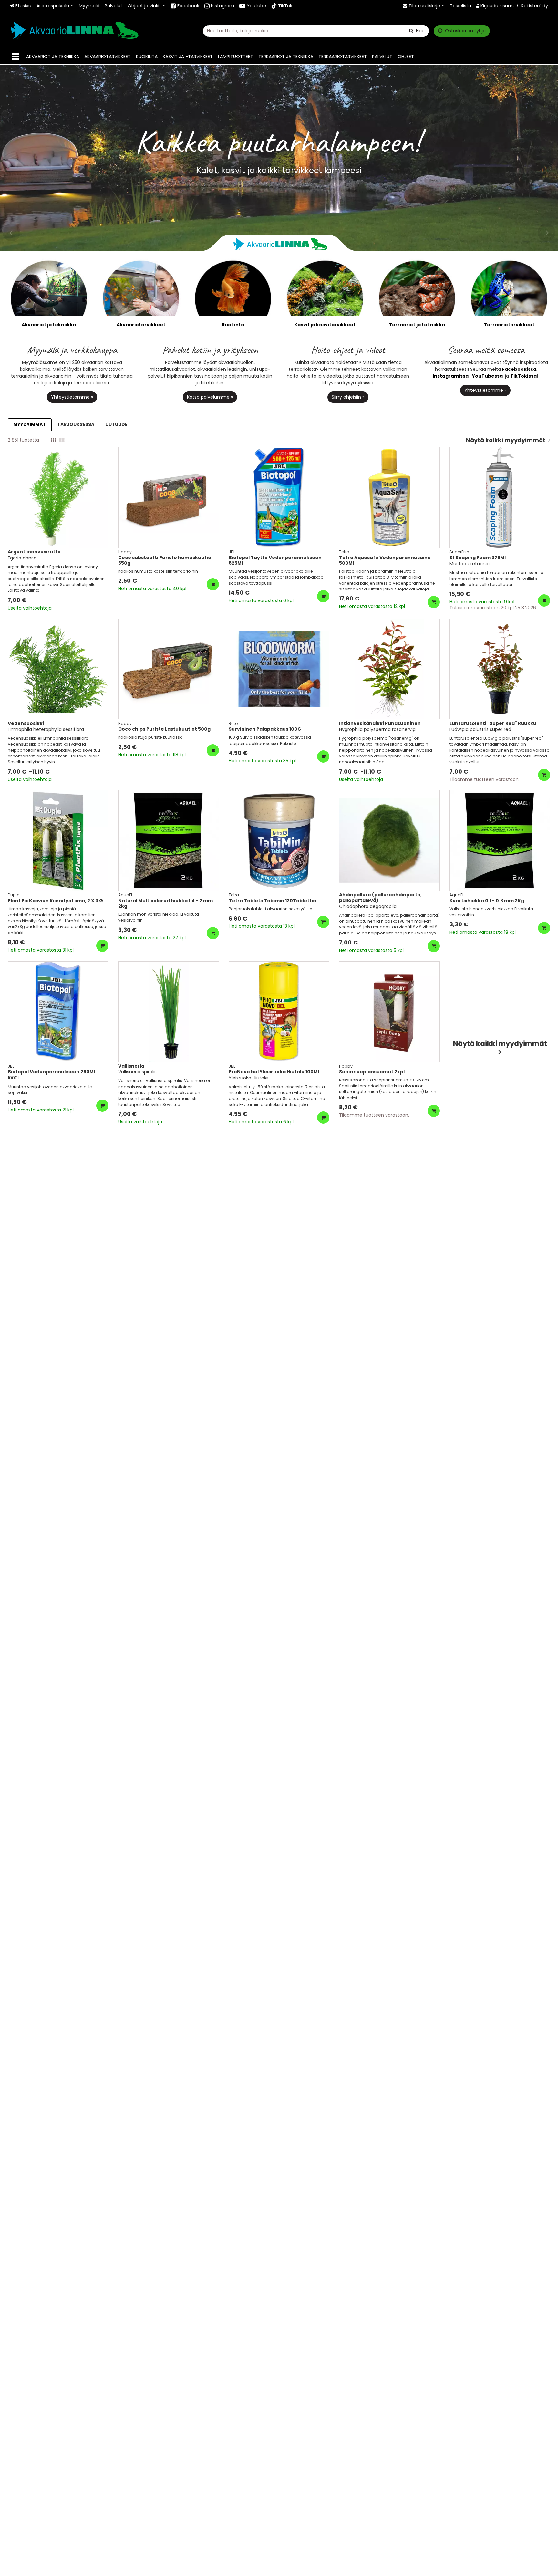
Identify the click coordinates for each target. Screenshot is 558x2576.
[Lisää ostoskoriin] (213, 584)
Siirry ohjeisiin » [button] (348, 397)
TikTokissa (523, 376)
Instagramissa (451, 376)
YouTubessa (487, 376)
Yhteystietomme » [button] (72, 397)
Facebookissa (519, 369)
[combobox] (316, 31)
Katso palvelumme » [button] (210, 397)
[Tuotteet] (15, 57)
